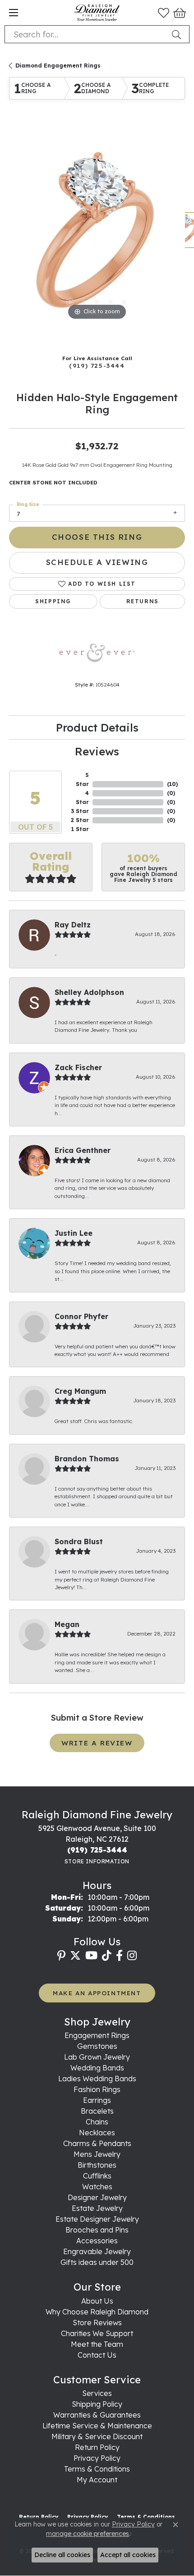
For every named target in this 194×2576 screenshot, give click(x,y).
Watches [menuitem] (97, 2187)
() (172, 784)
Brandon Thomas (87, 1459)
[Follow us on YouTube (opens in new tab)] (91, 1956)
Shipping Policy (97, 2404)
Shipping (53, 601)
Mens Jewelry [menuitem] (97, 2154)
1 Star (80, 829)
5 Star (82, 780)
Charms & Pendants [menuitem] (97, 2143)
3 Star (80, 811)
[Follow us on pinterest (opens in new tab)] (61, 1956)
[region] (97, 235)
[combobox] (86, 34)
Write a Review (97, 1743)
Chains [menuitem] (97, 2122)
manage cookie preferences (88, 2534)
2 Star (80, 820)
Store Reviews (97, 2323)
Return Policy (97, 2447)
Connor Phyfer (81, 1316)
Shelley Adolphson (89, 992)
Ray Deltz (73, 925)
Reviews (97, 751)
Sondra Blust (79, 1541)
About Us (97, 2301)
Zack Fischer (78, 1067)
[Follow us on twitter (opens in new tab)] (75, 1956)
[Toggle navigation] (14, 13)
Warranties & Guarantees (97, 2415)
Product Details (97, 728)
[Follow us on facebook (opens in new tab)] (119, 1956)
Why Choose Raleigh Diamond (97, 2312)
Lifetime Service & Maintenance (97, 2426)
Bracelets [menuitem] (97, 2111)
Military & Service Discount (97, 2436)
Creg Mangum (80, 1391)
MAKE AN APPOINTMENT (97, 1993)
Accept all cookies (128, 2555)
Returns (143, 601)
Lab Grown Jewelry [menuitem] (97, 2057)
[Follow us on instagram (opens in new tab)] (132, 1956)
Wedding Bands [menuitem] (97, 2068)
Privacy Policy (97, 2458)
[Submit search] (178, 34)
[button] (164, 13)
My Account (97, 2480)
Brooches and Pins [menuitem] (97, 2230)
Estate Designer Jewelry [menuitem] (97, 2219)
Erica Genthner (83, 1150)
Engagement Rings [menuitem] (97, 2035)
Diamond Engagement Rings (58, 66)
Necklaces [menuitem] (97, 2133)
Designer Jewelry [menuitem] (97, 2197)
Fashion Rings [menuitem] (97, 2089)
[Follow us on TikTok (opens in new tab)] (107, 1956)
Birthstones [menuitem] (97, 2165)
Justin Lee (74, 1233)
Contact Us (97, 2355)
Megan (67, 1624)
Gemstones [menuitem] (97, 2046)
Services (97, 2393)
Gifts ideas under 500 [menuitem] (97, 2262)
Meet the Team (97, 2344)
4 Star (82, 798)
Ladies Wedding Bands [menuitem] (97, 2079)
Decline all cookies (62, 2555)
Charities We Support (97, 2333)
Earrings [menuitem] (97, 2100)
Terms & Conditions (97, 2469)
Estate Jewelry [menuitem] (97, 2208)
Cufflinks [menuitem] (97, 2176)
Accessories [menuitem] (97, 2241)
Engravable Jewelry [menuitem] (97, 2251)
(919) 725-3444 (97, 365)
